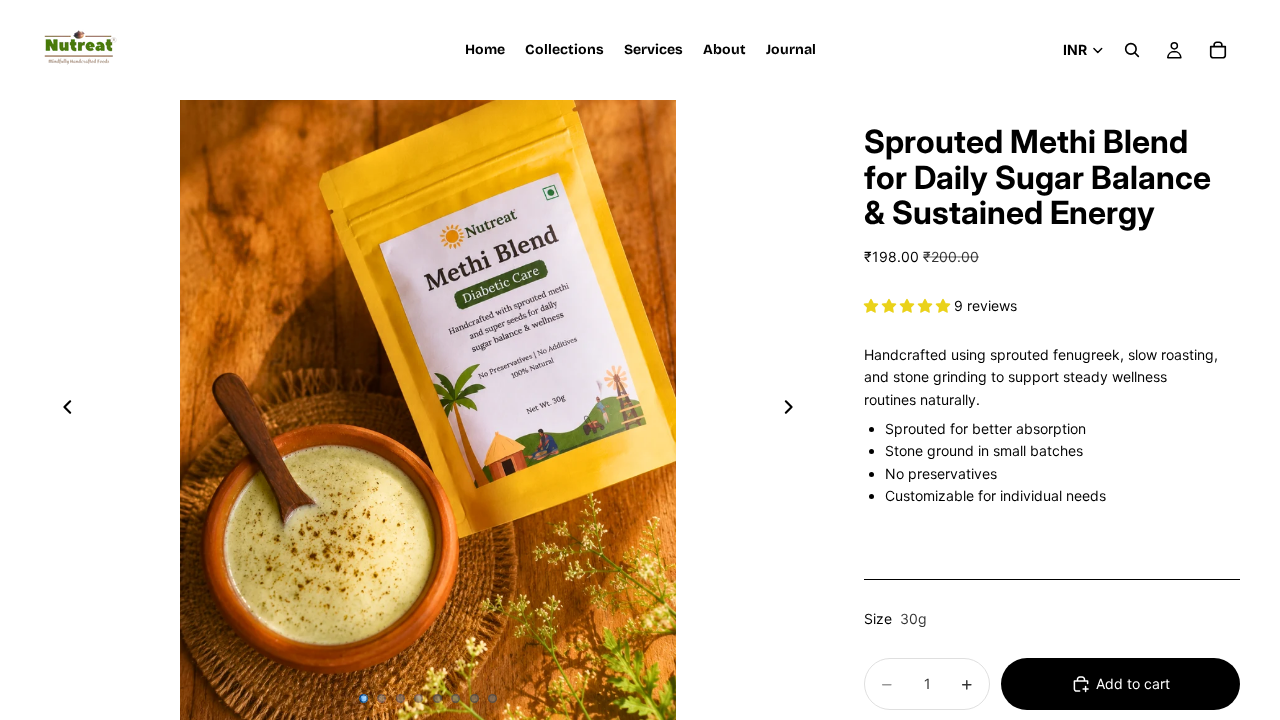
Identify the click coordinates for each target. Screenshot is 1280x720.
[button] (909, 305)
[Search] (1132, 50)
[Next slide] (794, 410)
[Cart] (1218, 50)
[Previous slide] (62, 410)
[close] (364, 605)
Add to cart (1133, 683)
